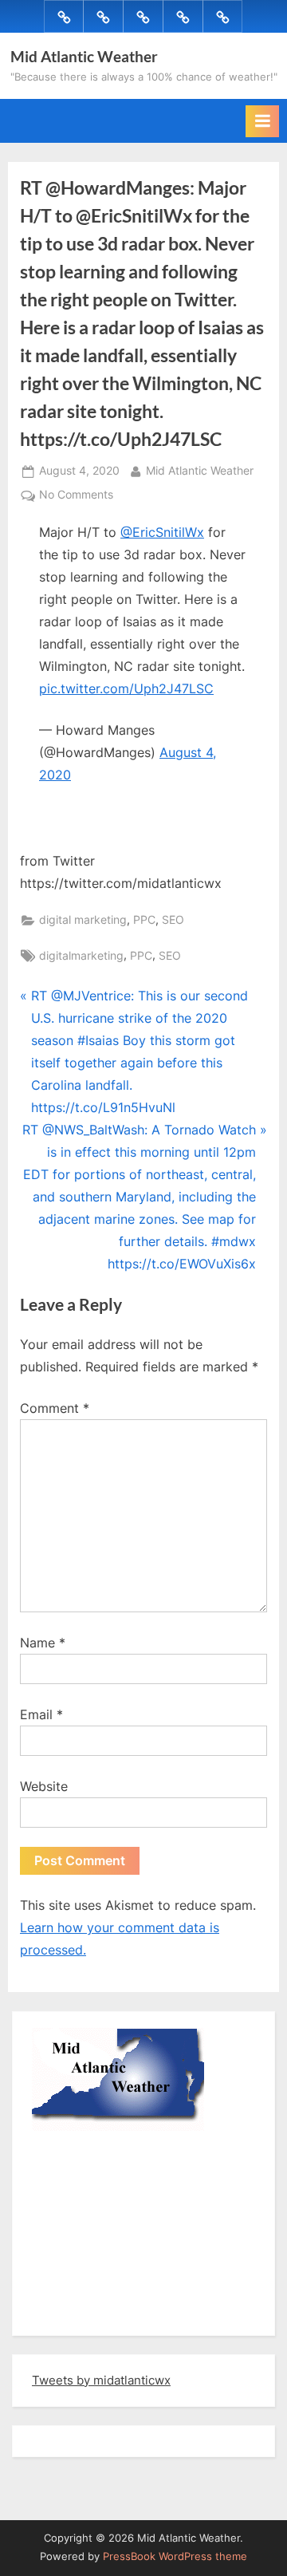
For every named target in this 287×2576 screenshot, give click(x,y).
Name (43, 1643)
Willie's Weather (98, 2312)
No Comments (76, 496)
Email (41, 1714)
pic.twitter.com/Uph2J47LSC (126, 688)
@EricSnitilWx (162, 532)
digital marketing (83, 920)
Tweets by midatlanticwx (101, 2380)
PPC (144, 920)
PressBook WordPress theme (175, 2556)
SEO (173, 920)
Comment (55, 1408)
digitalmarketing (81, 956)
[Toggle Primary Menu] (262, 121)
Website (44, 1786)
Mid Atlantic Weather (84, 56)
